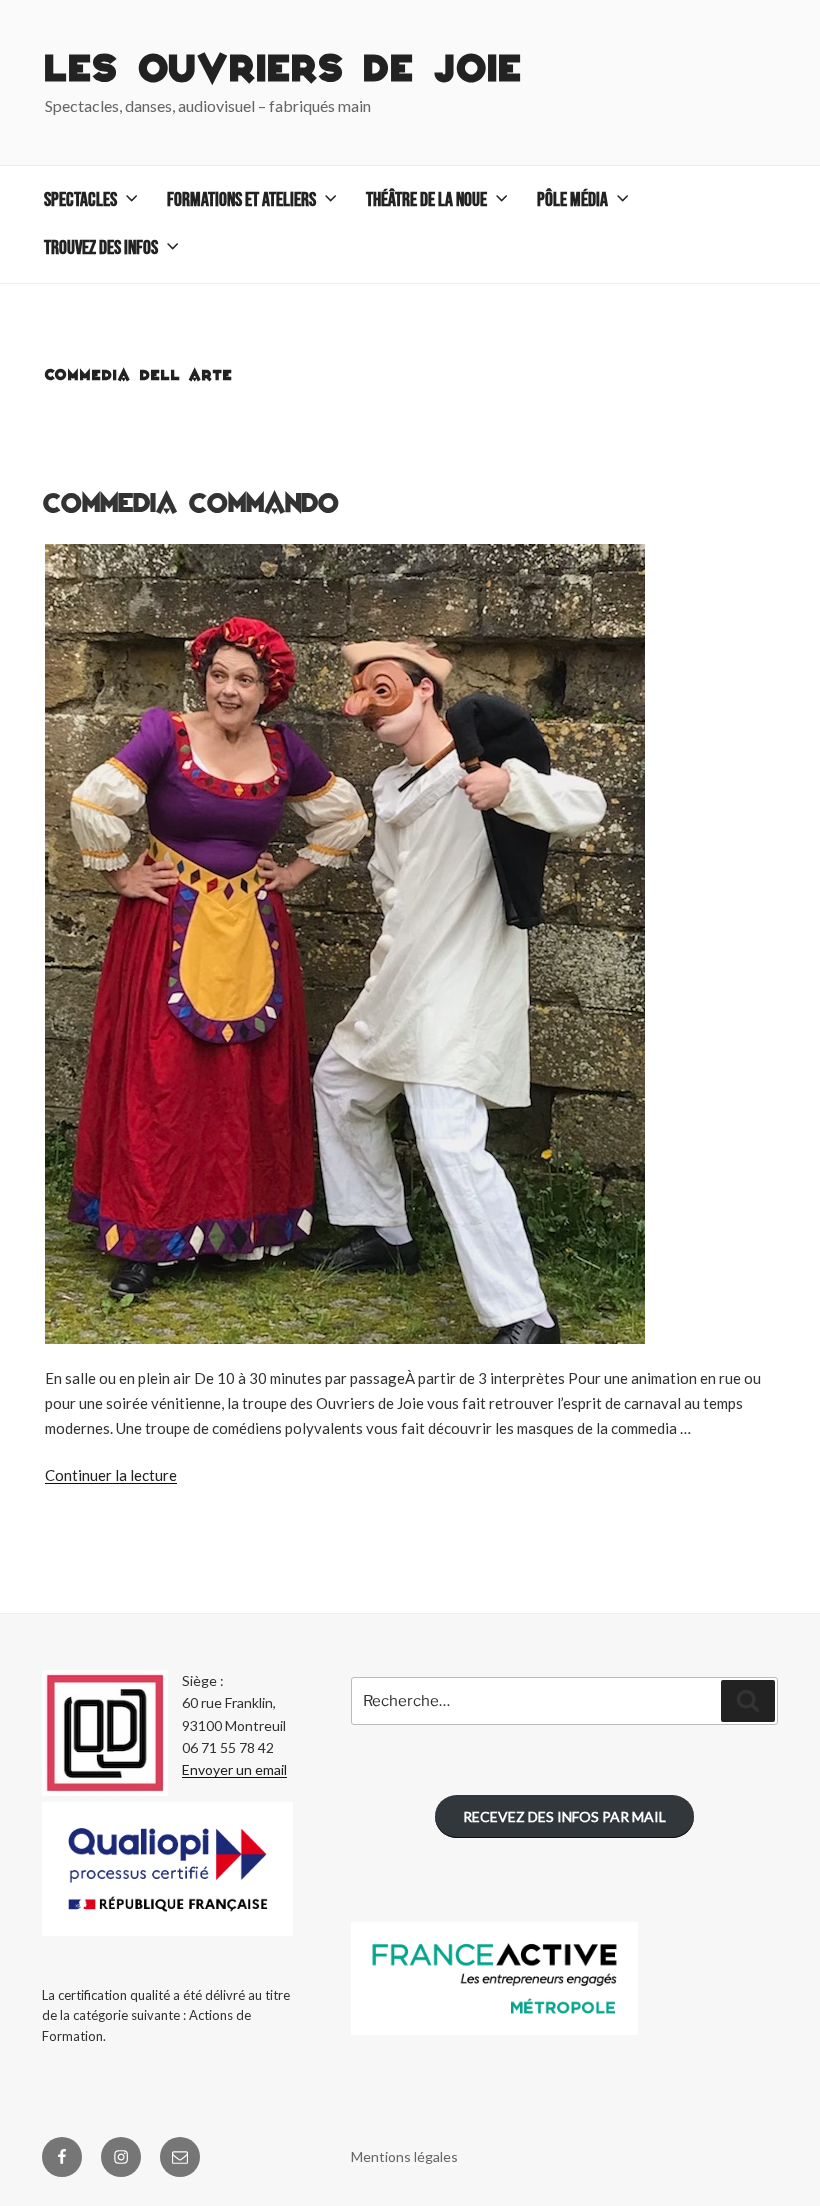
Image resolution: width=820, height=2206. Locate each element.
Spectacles (80, 200)
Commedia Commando (191, 504)
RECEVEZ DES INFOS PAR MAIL (564, 1816)
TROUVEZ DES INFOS (101, 248)
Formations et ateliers (241, 200)
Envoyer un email (234, 1769)
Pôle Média (572, 200)
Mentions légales (404, 2156)
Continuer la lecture (111, 1475)
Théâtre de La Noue (426, 200)
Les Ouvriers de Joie (284, 70)
